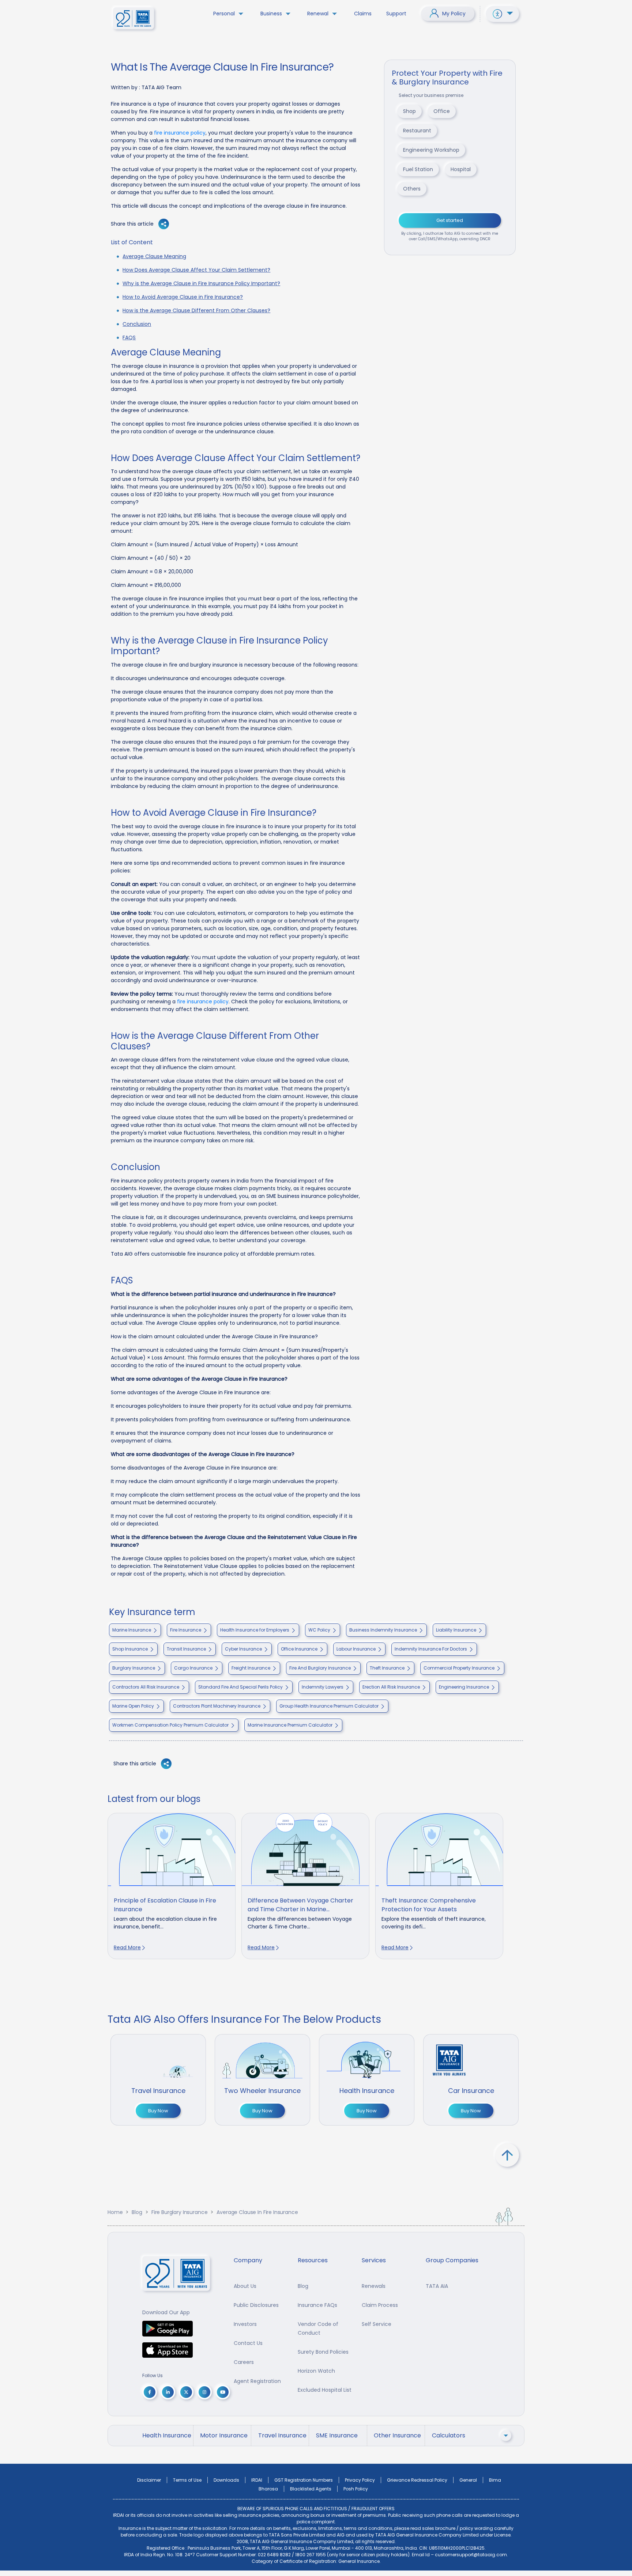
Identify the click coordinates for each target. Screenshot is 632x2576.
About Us (245, 2286)
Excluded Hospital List (325, 2390)
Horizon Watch (316, 2371)
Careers (244, 2362)
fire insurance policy (180, 133)
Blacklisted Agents (311, 2489)
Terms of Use (187, 2480)
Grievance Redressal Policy (417, 2480)
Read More (127, 1947)
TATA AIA (437, 2286)
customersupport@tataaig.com (471, 2555)
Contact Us (248, 2343)
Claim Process (380, 2305)
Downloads (226, 2480)
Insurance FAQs (317, 2305)
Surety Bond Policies (323, 2352)
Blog (137, 2212)
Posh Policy (356, 2489)
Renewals (374, 2286)
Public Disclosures (256, 2305)
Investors (245, 2324)
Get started (450, 220)
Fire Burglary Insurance (180, 2212)
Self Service (377, 2324)
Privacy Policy (360, 2480)
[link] (172, 1886)
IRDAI (257, 2480)
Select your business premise (431, 95)
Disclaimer (149, 2480)
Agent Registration (257, 2381)
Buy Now (158, 2111)
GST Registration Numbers (304, 2480)
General (468, 2480)
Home (115, 2212)
